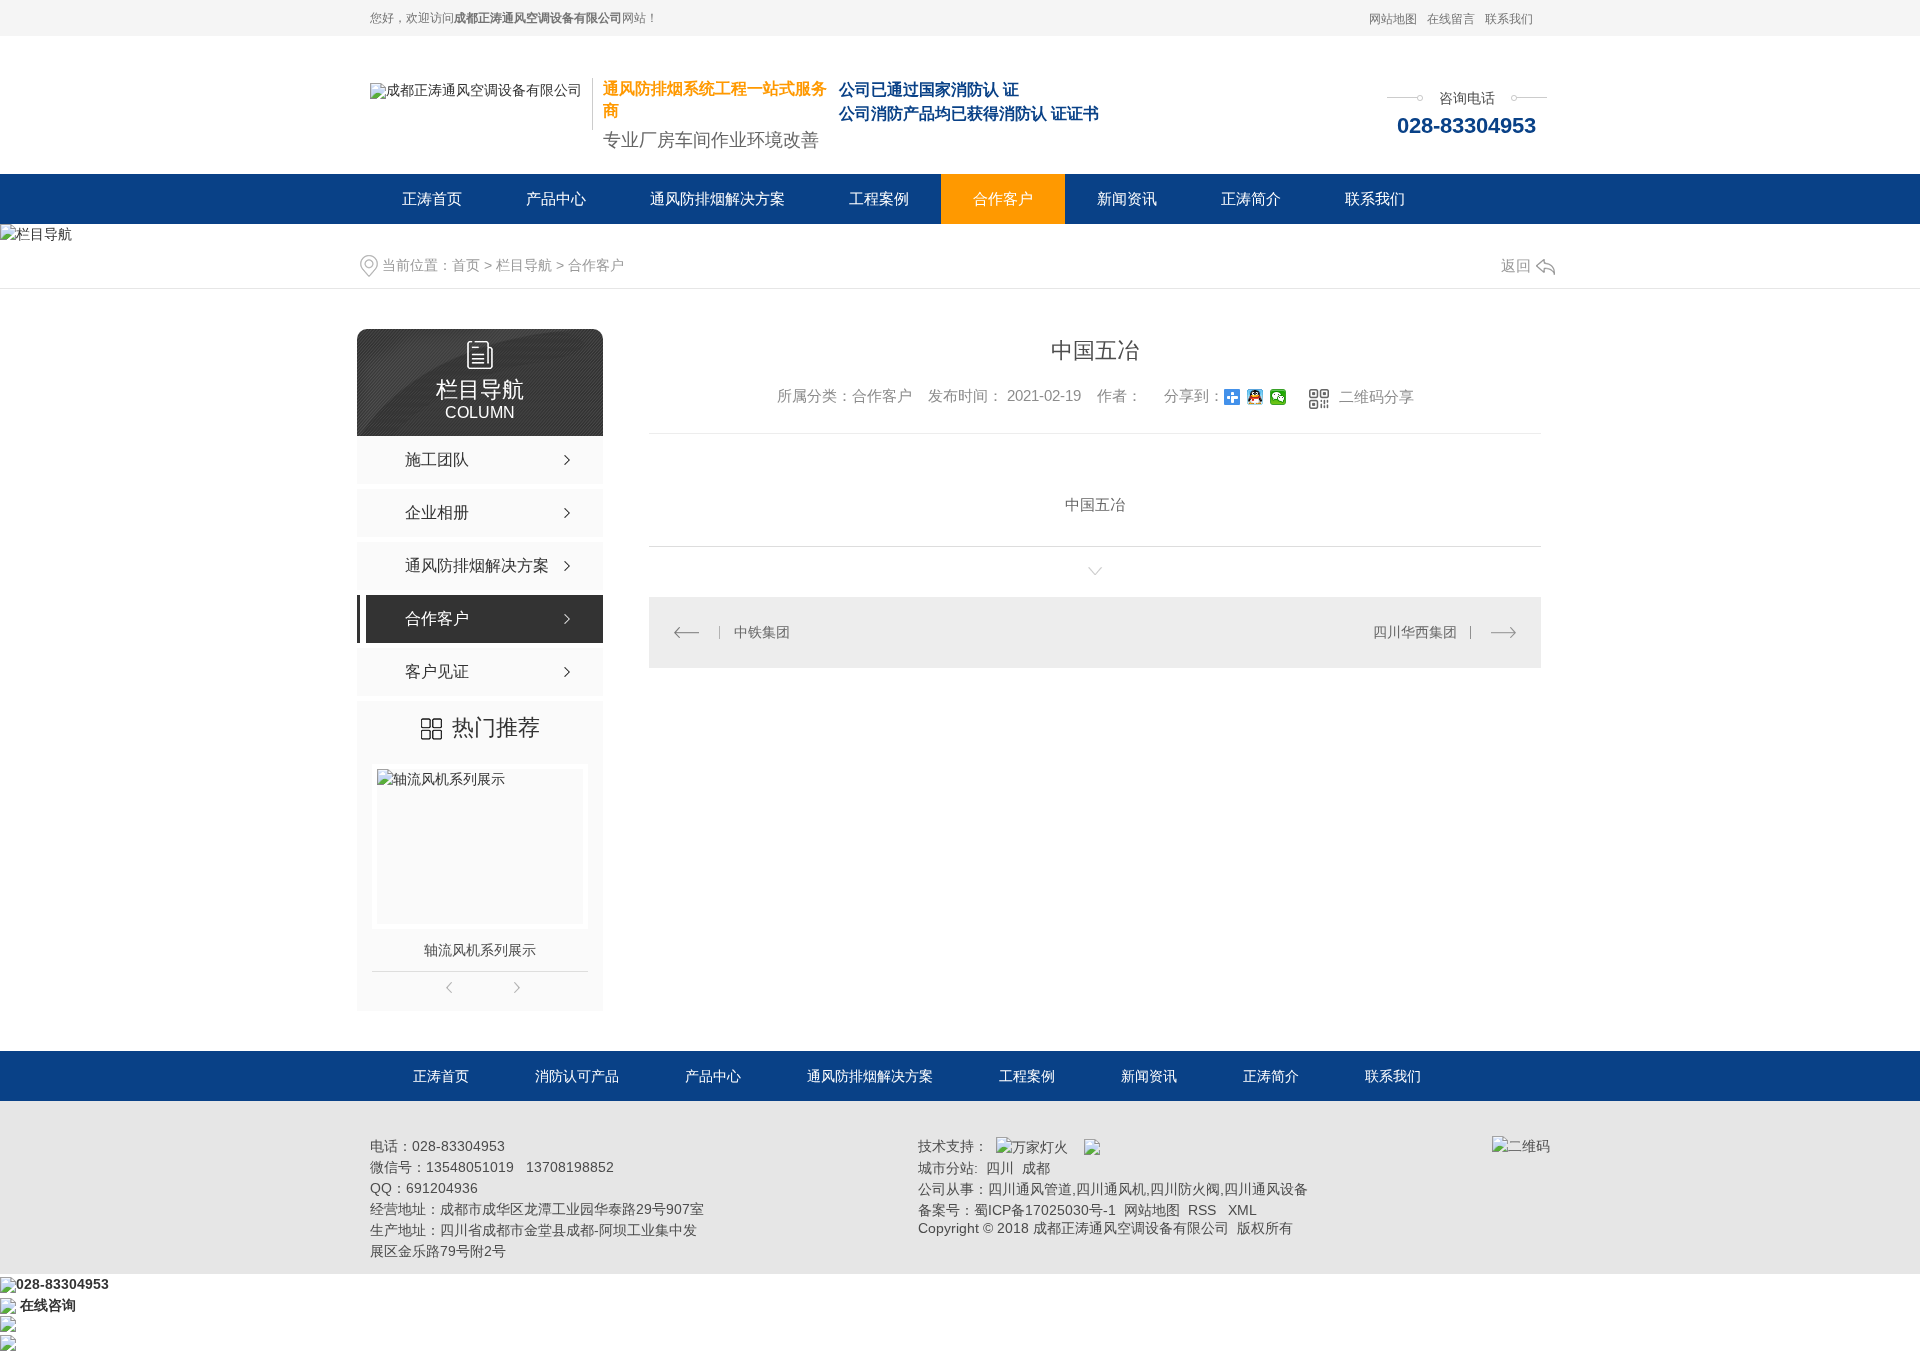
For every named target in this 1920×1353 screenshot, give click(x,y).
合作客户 (1003, 198)
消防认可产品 (577, 1076)
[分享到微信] (1278, 397)
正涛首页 (432, 198)
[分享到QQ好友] (1255, 397)
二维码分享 (1376, 396)
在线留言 (1451, 19)
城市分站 (946, 1168)
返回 (1516, 265)
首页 (466, 265)
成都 (1036, 1168)
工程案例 (879, 198)
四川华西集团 (1415, 632)
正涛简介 (1251, 198)
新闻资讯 (1127, 198)
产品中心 (556, 198)
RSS (1204, 1210)
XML (1242, 1210)
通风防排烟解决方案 (717, 198)
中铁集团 (762, 632)
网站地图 (1393, 19)
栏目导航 (524, 265)
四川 (1000, 1168)
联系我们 (1509, 19)
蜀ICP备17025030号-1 (1045, 1210)
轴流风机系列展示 (480, 950)
